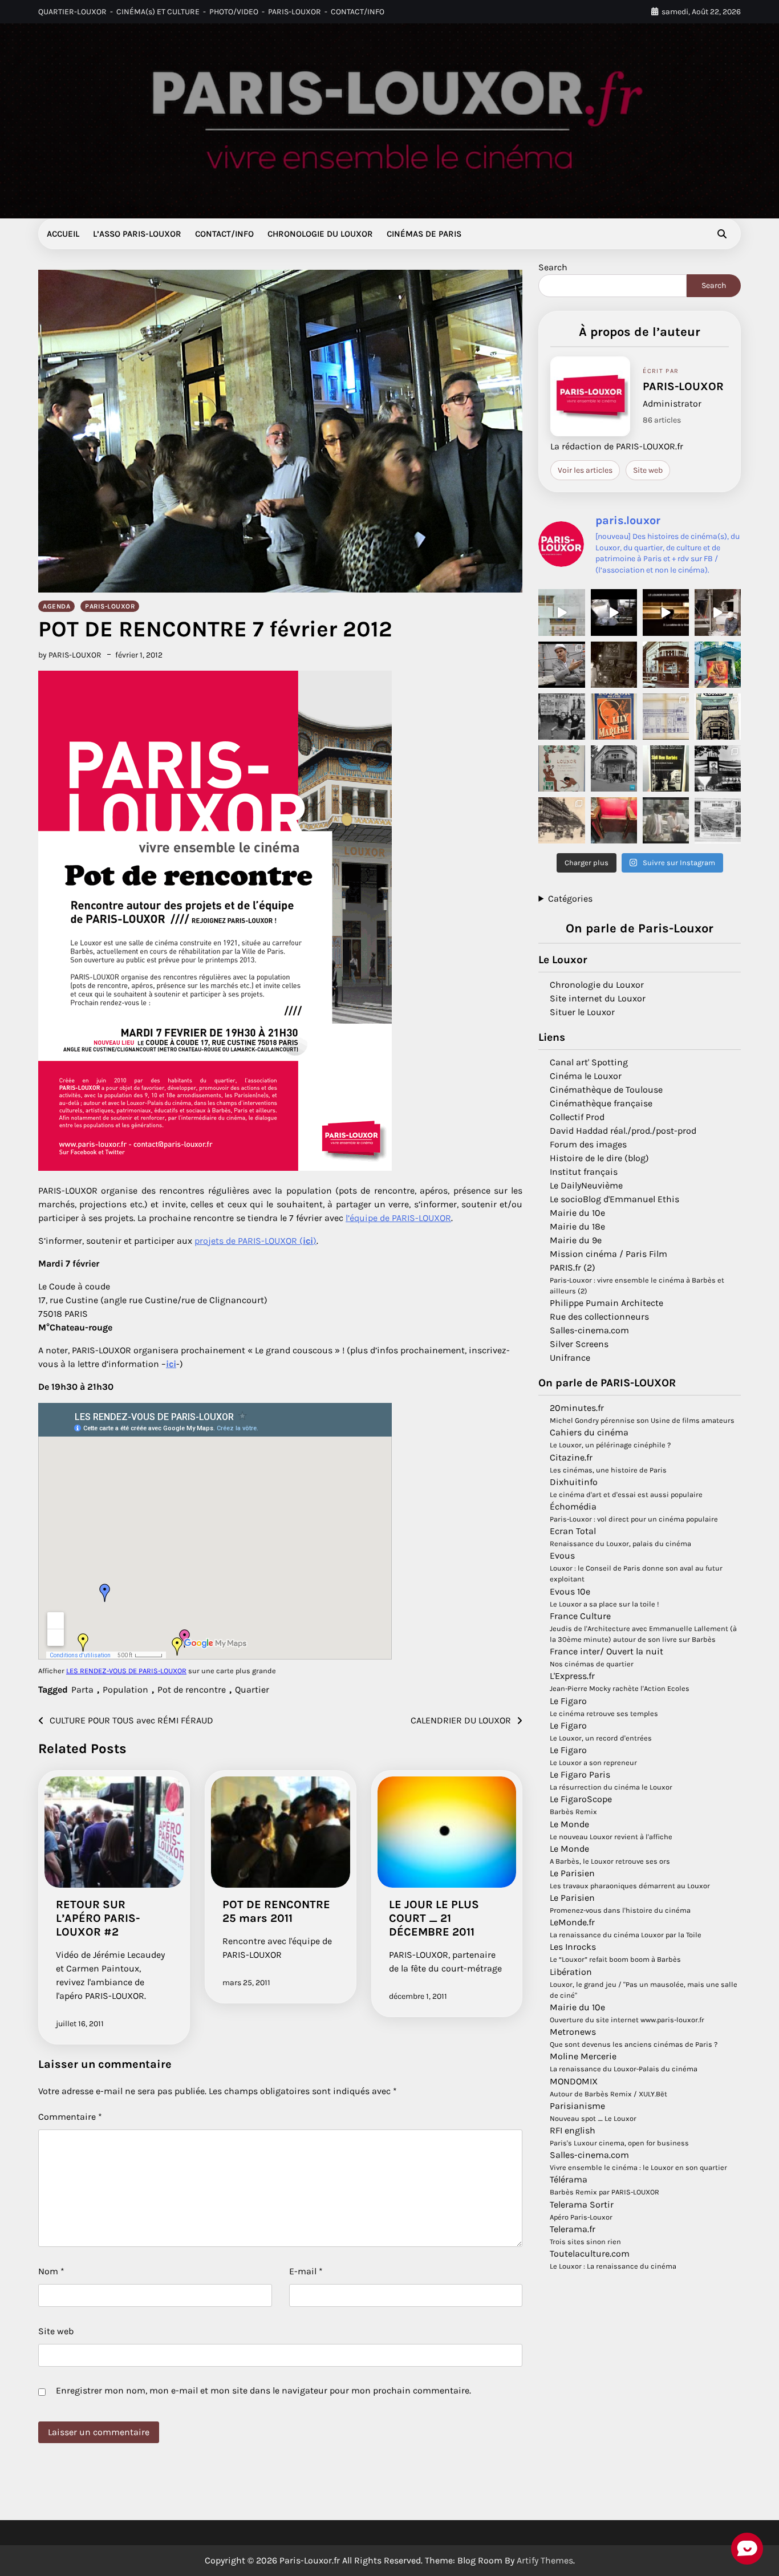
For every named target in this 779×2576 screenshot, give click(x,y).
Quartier (252, 1689)
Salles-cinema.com (589, 1330)
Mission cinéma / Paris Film (608, 1254)
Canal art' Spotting (589, 1062)
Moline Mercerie (583, 2056)
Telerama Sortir (582, 2204)
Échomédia (573, 1506)
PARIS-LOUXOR (295, 12)
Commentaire (70, 2117)
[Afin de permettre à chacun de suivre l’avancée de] (561, 665)
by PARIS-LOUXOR (70, 655)
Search (553, 267)
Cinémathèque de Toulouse (606, 1090)
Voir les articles (585, 470)
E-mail (306, 2271)
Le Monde (569, 1824)
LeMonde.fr (572, 1922)
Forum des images (588, 1144)
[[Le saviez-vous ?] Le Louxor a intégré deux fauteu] (614, 820)
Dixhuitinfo (574, 1482)
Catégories (570, 898)
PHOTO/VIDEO (234, 12)
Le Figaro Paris (580, 1774)
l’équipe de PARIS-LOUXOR (398, 1218)
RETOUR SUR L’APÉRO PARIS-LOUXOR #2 (98, 1918)
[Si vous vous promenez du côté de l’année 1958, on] (614, 768)
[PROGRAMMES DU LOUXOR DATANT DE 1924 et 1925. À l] (718, 717)
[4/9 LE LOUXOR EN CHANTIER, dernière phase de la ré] (561, 612)
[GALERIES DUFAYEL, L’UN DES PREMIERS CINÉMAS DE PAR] (718, 820)
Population (125, 1689)
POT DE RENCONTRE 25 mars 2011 (276, 1911)
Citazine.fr (571, 1457)
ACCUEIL (63, 234)
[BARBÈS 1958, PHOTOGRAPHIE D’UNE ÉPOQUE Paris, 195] (561, 717)
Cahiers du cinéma (589, 1432)
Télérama (569, 2179)
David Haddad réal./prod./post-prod (623, 1131)
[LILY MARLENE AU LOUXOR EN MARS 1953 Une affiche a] (614, 717)
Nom (51, 2271)
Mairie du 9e (576, 1240)
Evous (562, 1555)
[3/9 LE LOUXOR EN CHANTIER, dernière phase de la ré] (614, 612)
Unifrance (570, 1358)
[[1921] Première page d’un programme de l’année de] (561, 768)
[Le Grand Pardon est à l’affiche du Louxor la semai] (666, 665)
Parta (82, 1689)
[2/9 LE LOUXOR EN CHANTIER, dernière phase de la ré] (666, 612)
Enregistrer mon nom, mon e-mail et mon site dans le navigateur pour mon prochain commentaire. (263, 2390)
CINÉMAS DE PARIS (424, 234)
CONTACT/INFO (358, 12)
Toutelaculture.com (590, 2254)
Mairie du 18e (577, 1226)
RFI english (573, 2130)
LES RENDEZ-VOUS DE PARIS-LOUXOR (126, 1671)
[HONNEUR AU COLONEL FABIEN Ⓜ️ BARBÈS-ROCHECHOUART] (718, 768)
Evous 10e (570, 1591)
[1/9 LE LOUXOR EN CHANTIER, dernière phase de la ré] (718, 612)
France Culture (580, 1616)
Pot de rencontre (192, 1689)
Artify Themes (545, 2560)
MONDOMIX (574, 2081)
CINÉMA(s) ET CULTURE (158, 12)
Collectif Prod (577, 1117)
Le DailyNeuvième (586, 1185)
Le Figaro (568, 1700)
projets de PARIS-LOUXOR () (255, 1241)
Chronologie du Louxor (597, 985)
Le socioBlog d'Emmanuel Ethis (614, 1199)
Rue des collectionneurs (599, 1317)
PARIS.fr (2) (573, 1267)
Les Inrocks (573, 1947)
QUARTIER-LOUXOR (72, 12)
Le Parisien (572, 1873)
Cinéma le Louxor (586, 1076)
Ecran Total (573, 1531)
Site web (56, 2331)
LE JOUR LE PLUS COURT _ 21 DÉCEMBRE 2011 (434, 1918)
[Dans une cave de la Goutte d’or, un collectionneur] (666, 768)
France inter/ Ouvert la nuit (606, 1651)
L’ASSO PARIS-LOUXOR (137, 234)
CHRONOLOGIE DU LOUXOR (320, 234)
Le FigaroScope (581, 1799)
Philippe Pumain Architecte (606, 1303)
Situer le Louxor (582, 1012)
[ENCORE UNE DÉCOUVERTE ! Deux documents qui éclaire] (666, 717)
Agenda (56, 606)
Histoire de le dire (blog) (599, 1158)
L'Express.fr (572, 1676)
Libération (571, 1972)
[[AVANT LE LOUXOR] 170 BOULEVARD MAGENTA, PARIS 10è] (561, 820)
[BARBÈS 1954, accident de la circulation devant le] (614, 665)
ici (171, 1364)
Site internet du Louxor (598, 998)
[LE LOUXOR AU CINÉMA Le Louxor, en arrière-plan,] (666, 820)
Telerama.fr (573, 2229)
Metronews (573, 2032)
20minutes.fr (577, 1408)
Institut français (584, 1172)
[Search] (722, 234)
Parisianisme (577, 2106)
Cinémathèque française (601, 1103)
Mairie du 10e (577, 1213)
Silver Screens (579, 1344)
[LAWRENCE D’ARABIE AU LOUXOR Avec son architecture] (718, 665)
